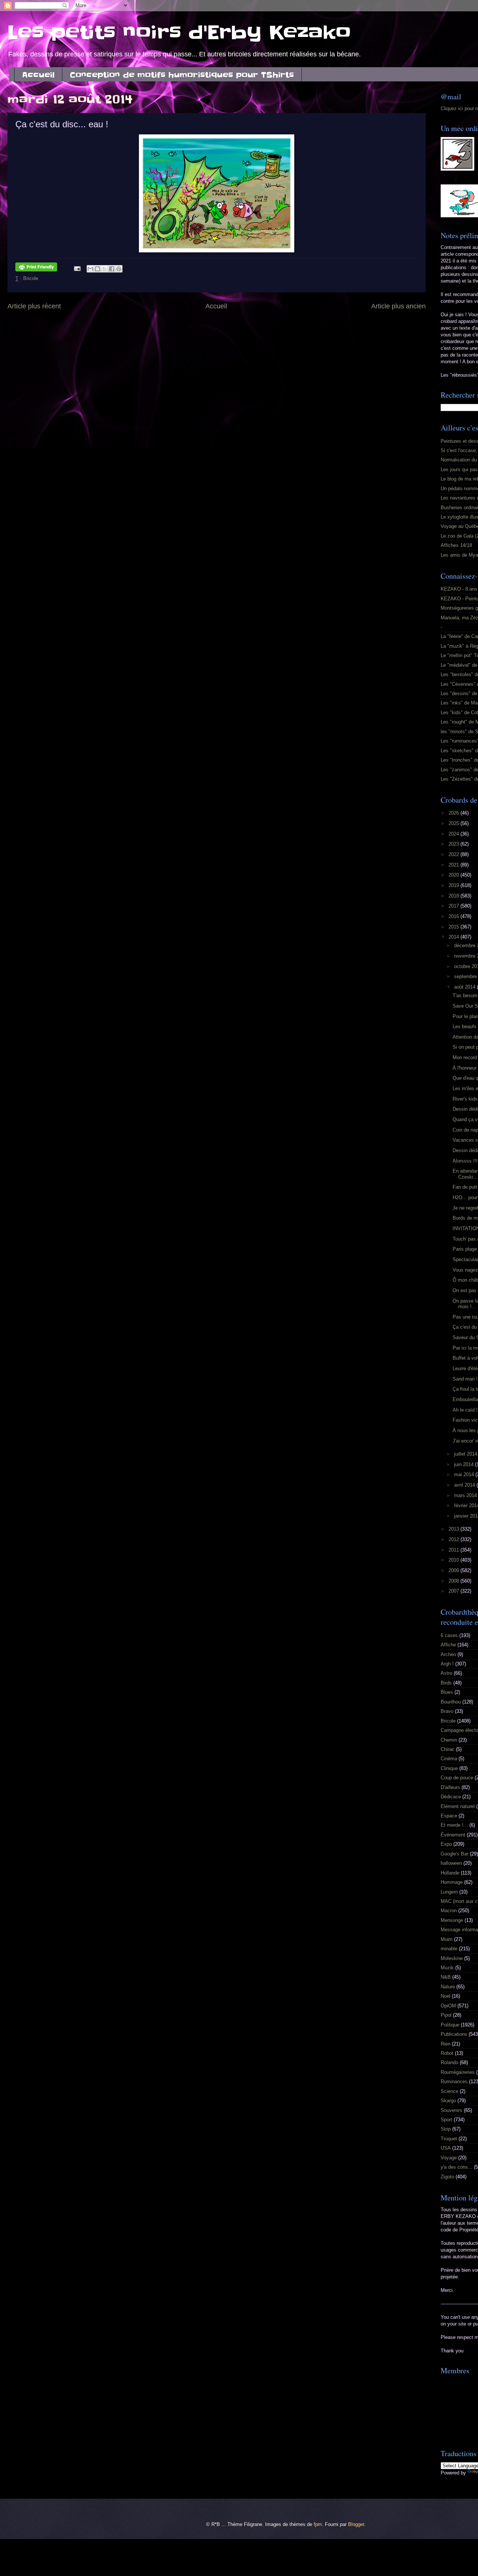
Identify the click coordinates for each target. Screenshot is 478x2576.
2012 (454, 1539)
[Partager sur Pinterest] (119, 269)
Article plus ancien (398, 306)
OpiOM (448, 2006)
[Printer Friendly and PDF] (36, 268)
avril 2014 (465, 1485)
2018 (454, 896)
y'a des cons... (457, 2167)
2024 (454, 834)
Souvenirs (451, 2110)
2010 (454, 1560)
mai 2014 (465, 1474)
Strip (446, 2129)
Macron (449, 1911)
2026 (454, 813)
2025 (454, 823)
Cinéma (449, 1759)
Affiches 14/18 (456, 545)
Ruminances (454, 2082)
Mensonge (452, 1920)
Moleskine (452, 1958)
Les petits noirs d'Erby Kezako (179, 32)
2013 (454, 1529)
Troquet (449, 2139)
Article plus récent (34, 306)
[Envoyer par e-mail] (90, 269)
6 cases (449, 1635)
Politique (450, 2025)
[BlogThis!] (97, 269)
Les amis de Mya (459, 555)
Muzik (447, 1968)
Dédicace (451, 1797)
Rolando (449, 2062)
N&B (446, 1977)
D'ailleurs (450, 1787)
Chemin (449, 1740)
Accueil (38, 75)
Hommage (452, 1882)
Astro (446, 1673)
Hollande (450, 1873)
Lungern (449, 1892)
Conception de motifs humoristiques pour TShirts (182, 75)
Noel (446, 1996)
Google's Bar (454, 1854)
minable (449, 1949)
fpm (318, 2524)
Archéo (448, 1654)
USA (446, 2148)
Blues (447, 1692)
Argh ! (447, 1664)
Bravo (447, 1711)
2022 (454, 854)
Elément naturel (458, 1806)
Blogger (356, 2524)
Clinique (449, 1768)
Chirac (448, 1749)
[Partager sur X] (105, 269)
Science (449, 2091)
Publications (454, 2034)
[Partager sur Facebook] (112, 269)
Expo (446, 1844)
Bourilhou (451, 1702)
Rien (446, 2044)
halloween (451, 1863)
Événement (453, 1835)
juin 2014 (465, 1464)
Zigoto (447, 2177)
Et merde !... (454, 1825)
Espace (449, 1816)
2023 (454, 844)
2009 (454, 1570)
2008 (454, 1581)
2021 (454, 865)
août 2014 (465, 987)
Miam (447, 1939)
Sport (446, 2120)
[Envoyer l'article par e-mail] (77, 268)
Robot (447, 2053)
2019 (454, 885)
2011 (454, 1550)
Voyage (449, 2158)
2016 (454, 916)
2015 (454, 927)
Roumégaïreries (458, 2072)
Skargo (448, 2101)
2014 (454, 937)
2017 (454, 906)
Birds (446, 1683)
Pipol (446, 2015)
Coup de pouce (457, 1778)
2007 (454, 1591)
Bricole (31, 278)
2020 (454, 875)
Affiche (448, 1645)
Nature (448, 1987)
